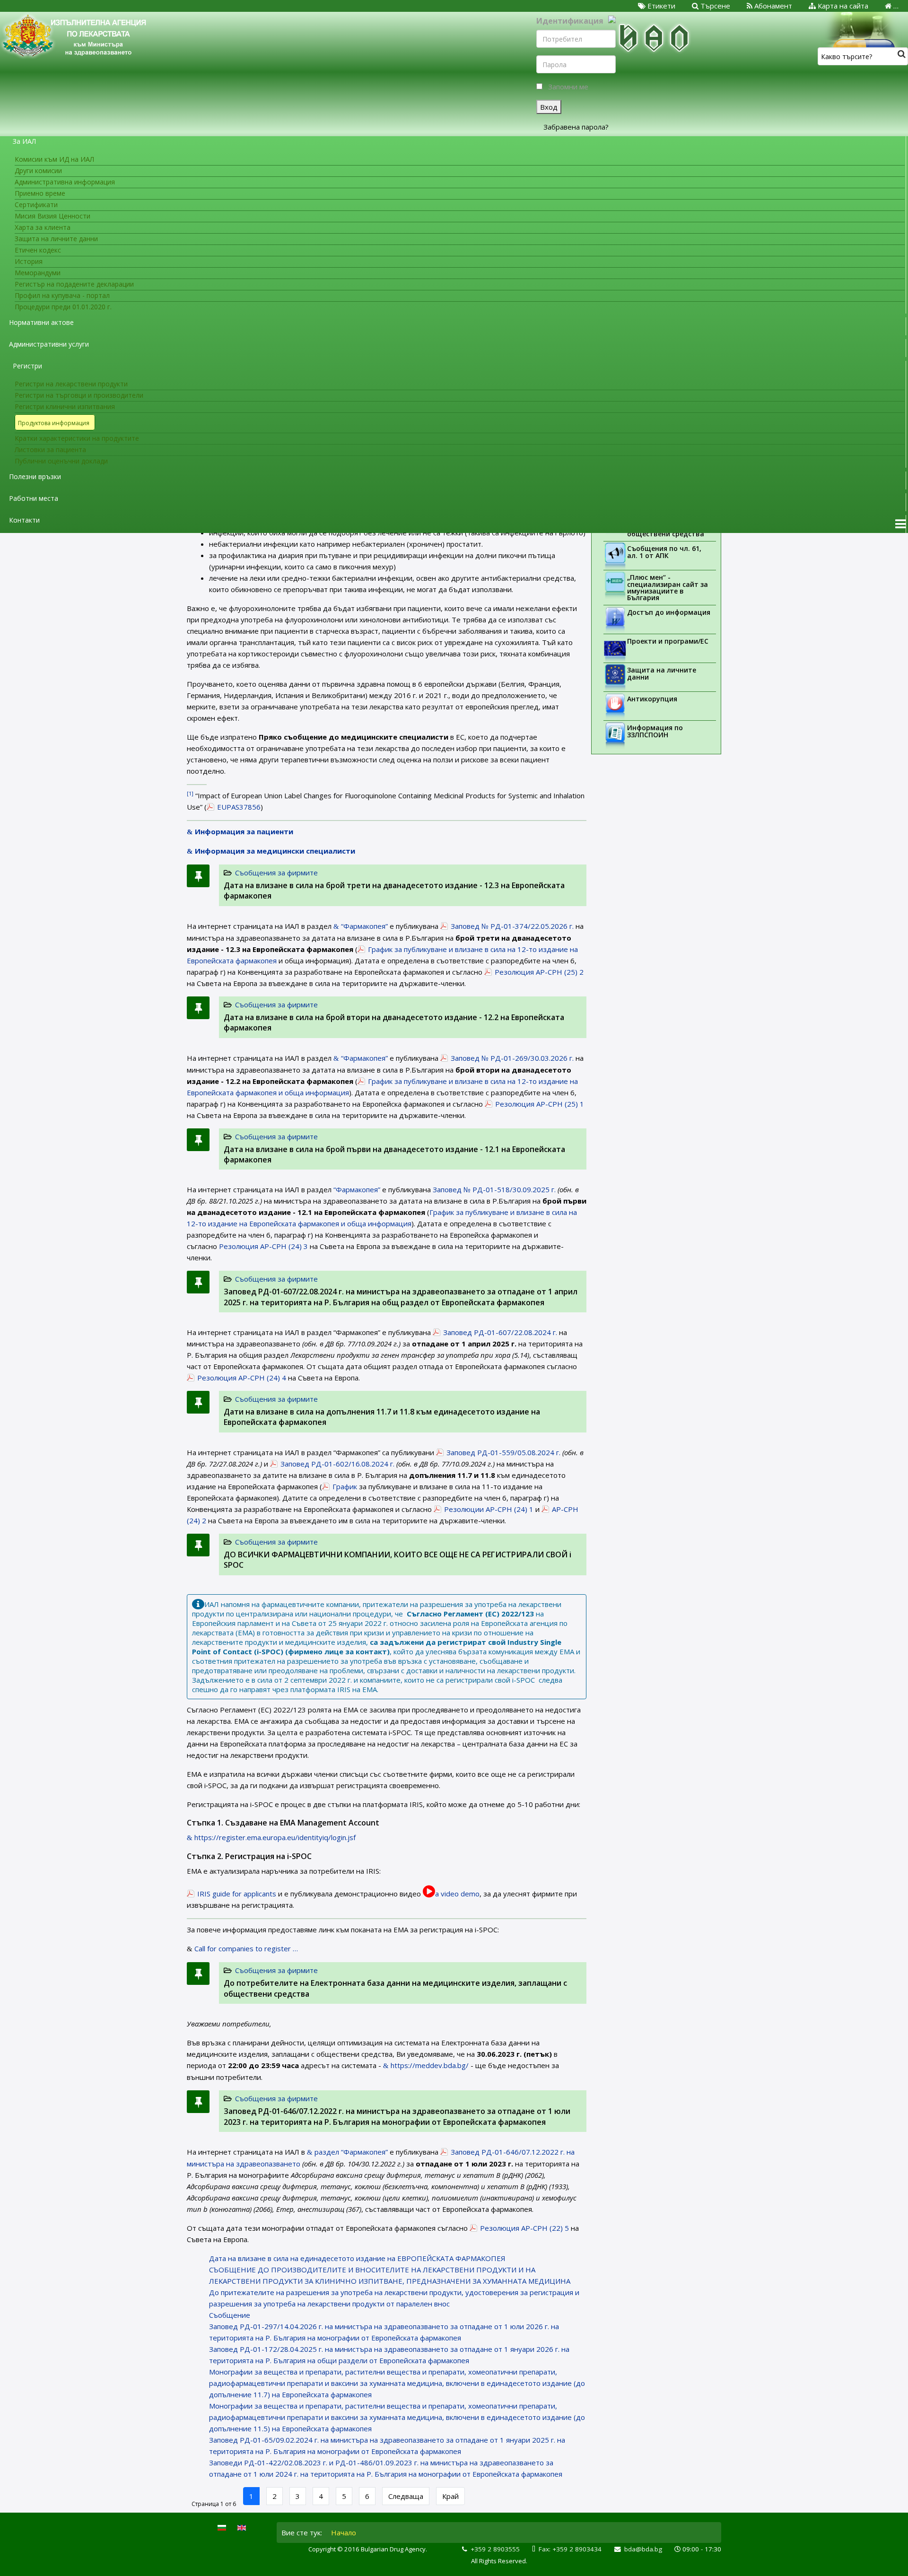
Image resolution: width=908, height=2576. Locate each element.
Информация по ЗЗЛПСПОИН (655, 731)
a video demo (457, 1894)
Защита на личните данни (662, 673)
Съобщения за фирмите (276, 873)
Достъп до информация (669, 612)
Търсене (714, 6)
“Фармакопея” (357, 1189)
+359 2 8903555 (495, 2549)
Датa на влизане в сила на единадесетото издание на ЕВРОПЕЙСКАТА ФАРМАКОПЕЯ (357, 2258)
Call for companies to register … (246, 1948)
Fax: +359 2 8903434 (570, 2549)
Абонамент (772, 6)
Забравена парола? (576, 127)
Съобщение (230, 2315)
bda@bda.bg (643, 2549)
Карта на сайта (842, 6)
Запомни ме (568, 87)
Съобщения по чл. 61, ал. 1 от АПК (664, 552)
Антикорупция (652, 699)
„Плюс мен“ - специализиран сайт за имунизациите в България (668, 587)
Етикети (660, 6)
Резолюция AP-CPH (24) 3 (263, 1246)
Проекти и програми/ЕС (668, 641)
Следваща (406, 2496)
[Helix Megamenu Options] (900, 524)
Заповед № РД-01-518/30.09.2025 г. (493, 1189)
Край (450, 2496)
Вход (549, 107)
